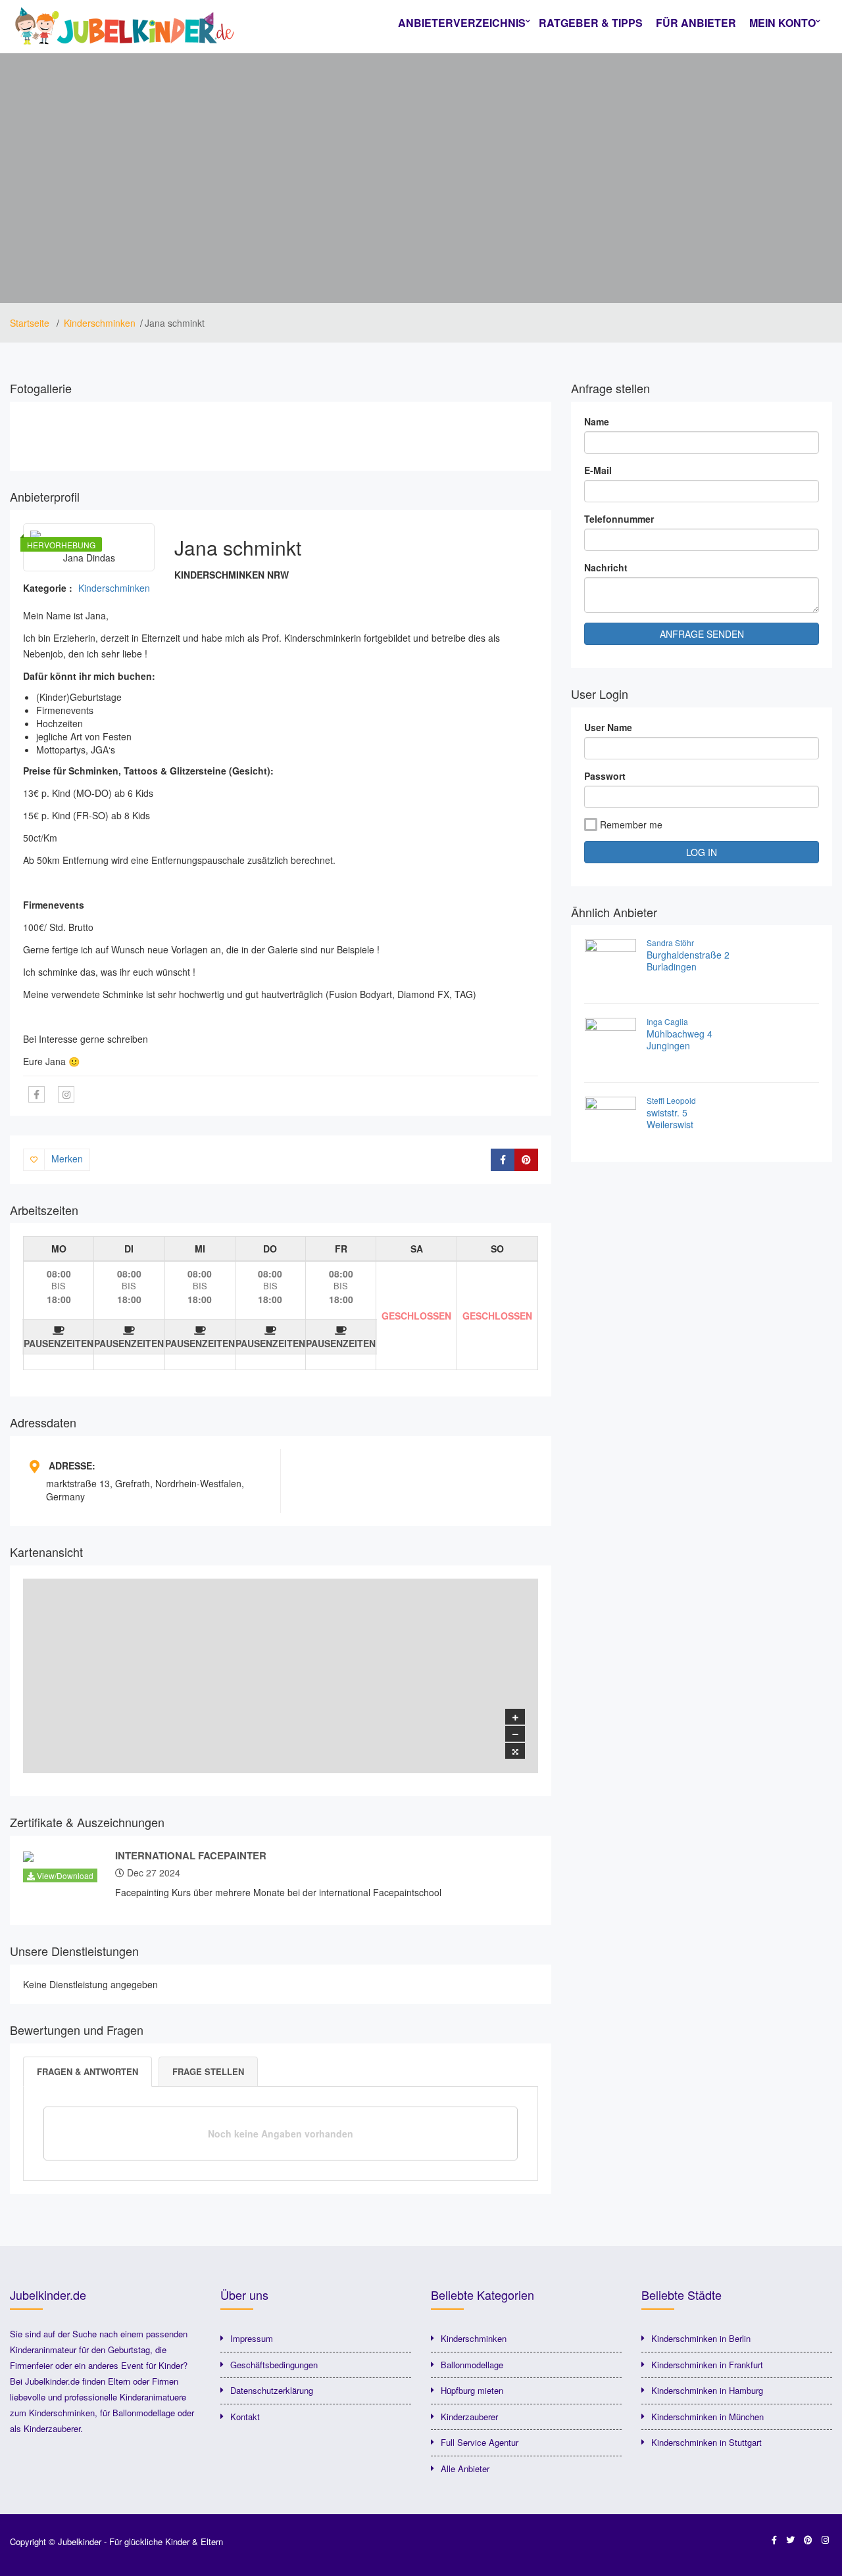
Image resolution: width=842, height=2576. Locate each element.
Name (597, 421)
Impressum (252, 2338)
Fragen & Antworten (87, 2071)
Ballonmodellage (472, 2365)
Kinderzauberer (469, 2417)
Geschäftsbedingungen (274, 2365)
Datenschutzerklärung (272, 2390)
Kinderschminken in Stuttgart (706, 2442)
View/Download (64, 1875)
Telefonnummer (619, 519)
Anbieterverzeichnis (462, 23)
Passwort (605, 776)
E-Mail (598, 470)
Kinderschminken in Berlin (701, 2338)
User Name (608, 727)
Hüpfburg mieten (472, 2390)
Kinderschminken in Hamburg (707, 2390)
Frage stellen (208, 2071)
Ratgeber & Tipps (591, 23)
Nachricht (606, 567)
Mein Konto (782, 23)
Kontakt (245, 2417)
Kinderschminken (100, 323)
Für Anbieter (696, 23)
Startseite (31, 323)
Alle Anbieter (465, 2469)
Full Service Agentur (480, 2442)
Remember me (631, 824)
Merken (67, 1158)
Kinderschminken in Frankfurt (707, 2365)
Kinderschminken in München (707, 2417)
